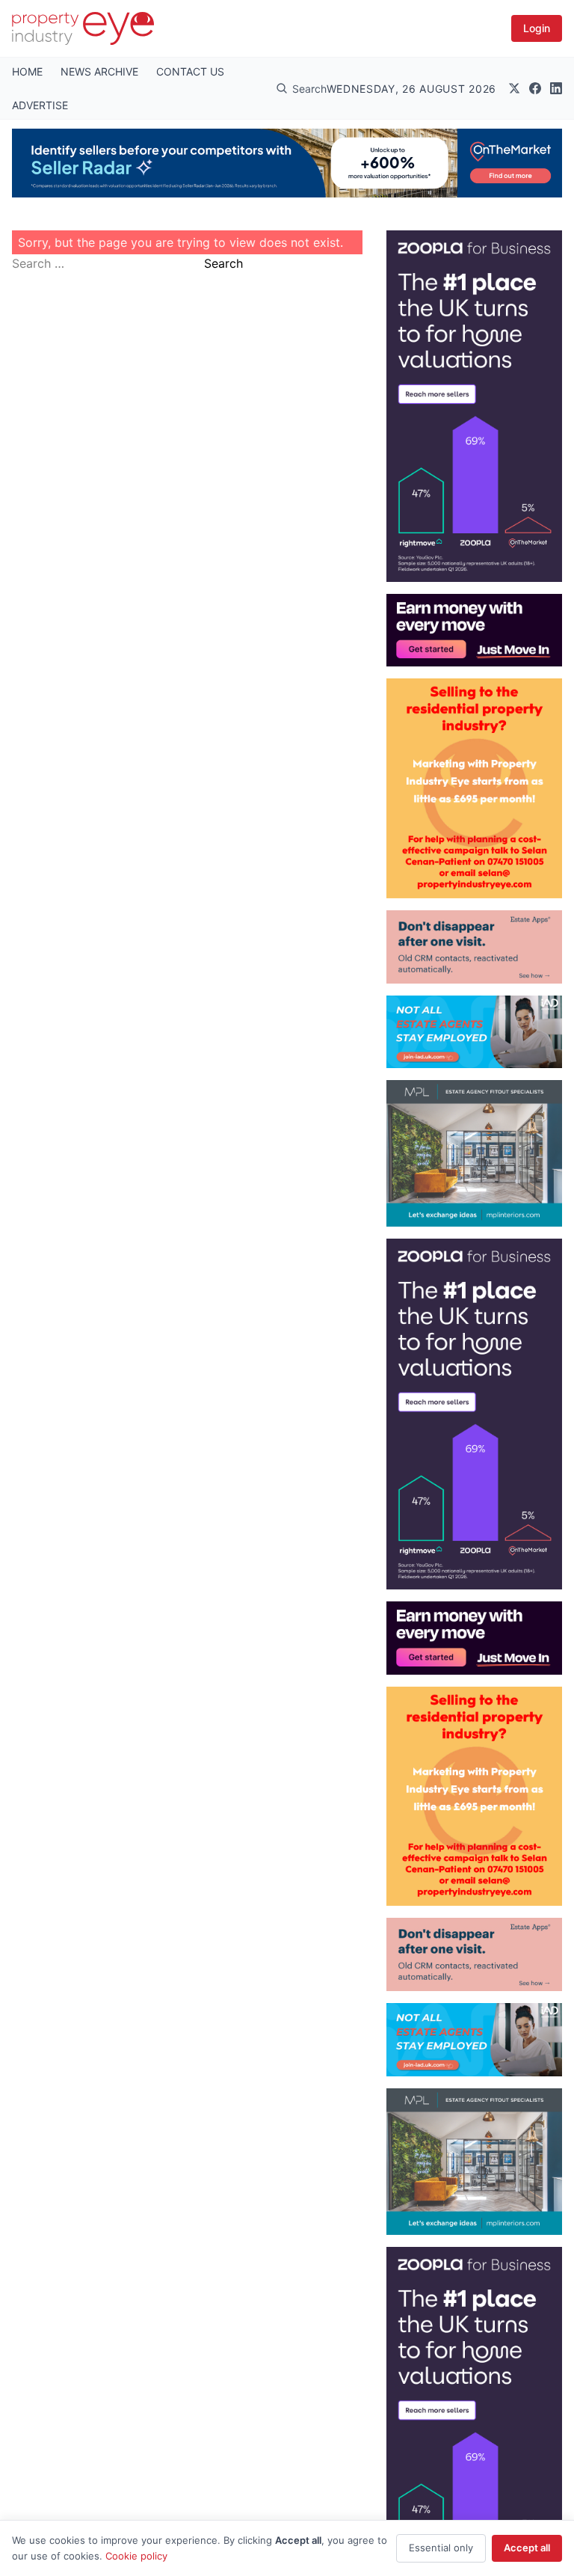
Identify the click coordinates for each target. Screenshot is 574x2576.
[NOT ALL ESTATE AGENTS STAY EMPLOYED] (474, 1032)
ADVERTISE (40, 105)
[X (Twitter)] (514, 88)
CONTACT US (190, 71)
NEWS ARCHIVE (99, 71)
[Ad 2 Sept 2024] (474, 788)
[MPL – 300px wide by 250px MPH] (474, 1153)
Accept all (527, 2548)
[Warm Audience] (474, 947)
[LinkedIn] (556, 88)
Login (537, 28)
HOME (27, 71)
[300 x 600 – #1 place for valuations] (474, 406)
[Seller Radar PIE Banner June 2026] (287, 163)
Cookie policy (136, 2556)
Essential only (441, 2548)
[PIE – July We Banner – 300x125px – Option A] (474, 631)
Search (223, 263)
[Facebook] (535, 88)
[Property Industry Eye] (83, 28)
